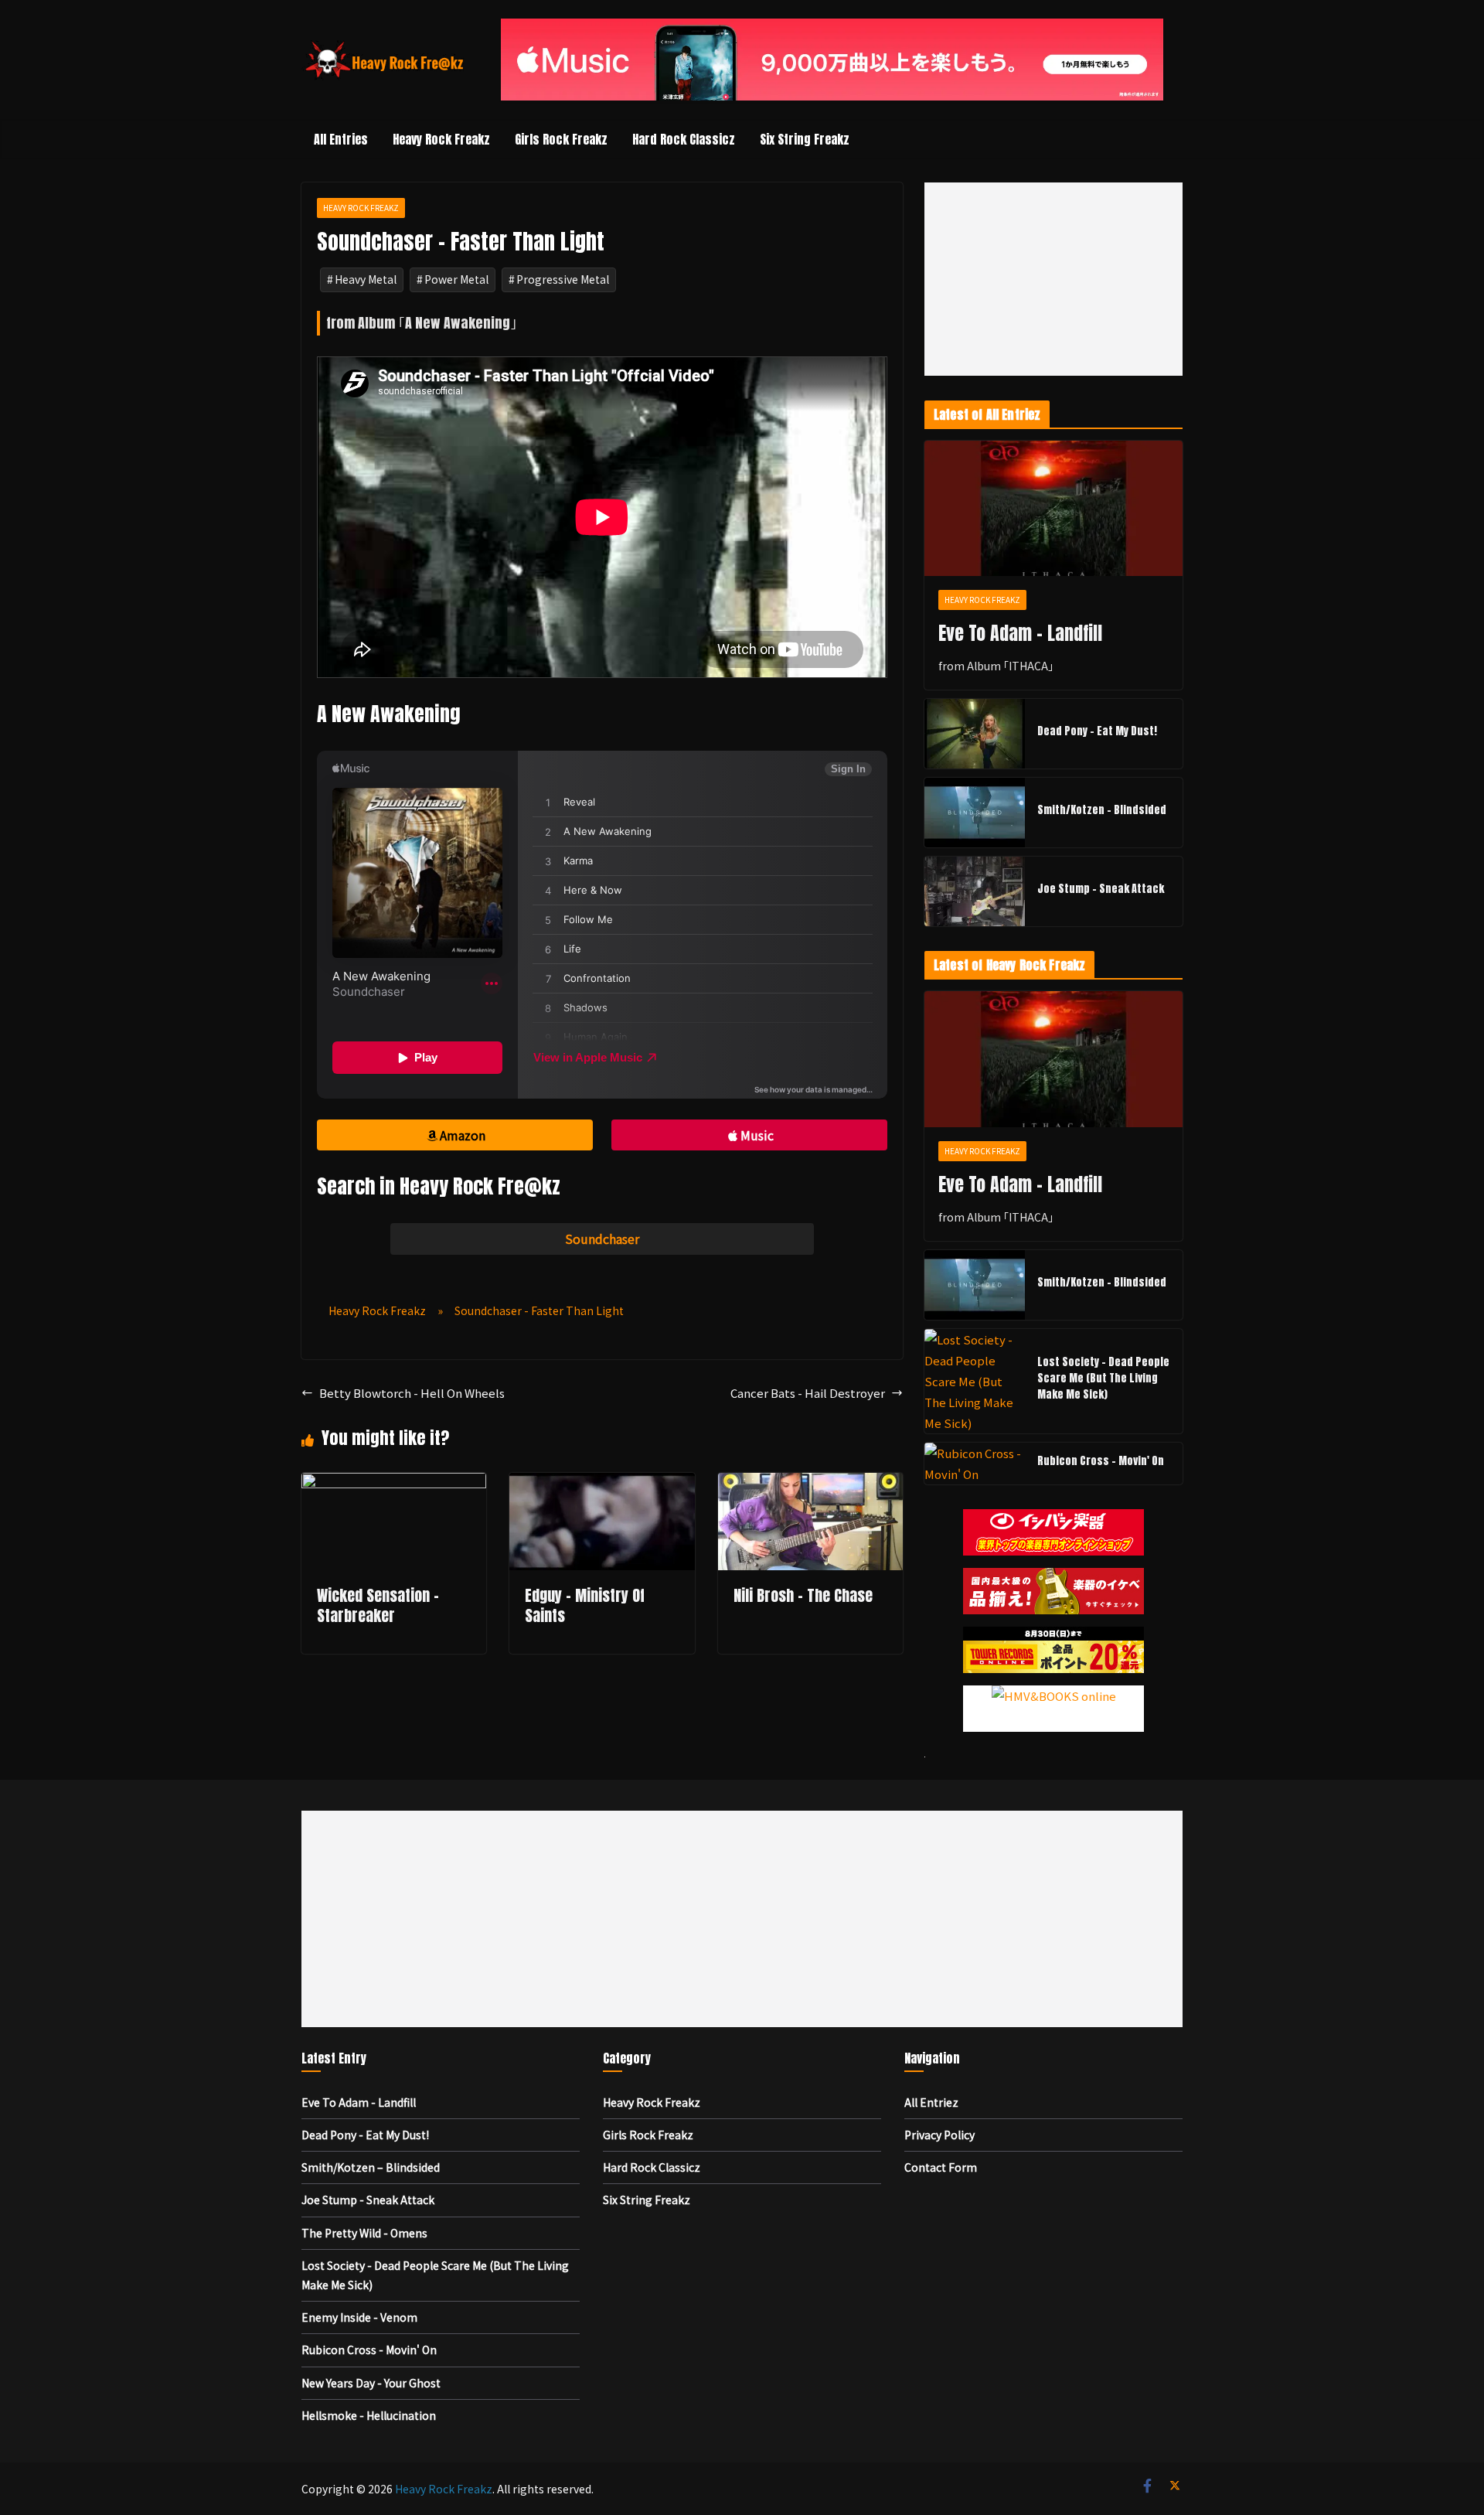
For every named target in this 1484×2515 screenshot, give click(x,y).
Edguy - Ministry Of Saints (585, 1605)
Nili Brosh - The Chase (803, 1595)
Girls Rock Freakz (561, 139)
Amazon (463, 1135)
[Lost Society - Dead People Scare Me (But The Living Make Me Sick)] (975, 1381)
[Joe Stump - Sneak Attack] (975, 891)
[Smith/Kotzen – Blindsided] (975, 813)
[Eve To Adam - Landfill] (1053, 509)
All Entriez (931, 2102)
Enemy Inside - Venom (359, 2317)
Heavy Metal (366, 279)
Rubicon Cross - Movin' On (1101, 1461)
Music (757, 1135)
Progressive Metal (563, 279)
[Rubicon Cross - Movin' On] (975, 1464)
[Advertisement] (1053, 279)
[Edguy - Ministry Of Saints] (602, 1483)
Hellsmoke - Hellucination (369, 2415)
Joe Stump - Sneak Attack (1101, 889)
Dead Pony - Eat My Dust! (1097, 731)
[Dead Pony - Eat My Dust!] (975, 734)
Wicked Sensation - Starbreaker (378, 1605)
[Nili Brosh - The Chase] (810, 1483)
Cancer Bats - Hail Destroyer (808, 1393)
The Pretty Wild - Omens (364, 2233)
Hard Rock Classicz (684, 139)
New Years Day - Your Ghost (371, 2383)
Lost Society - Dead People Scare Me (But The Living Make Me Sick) (1103, 1378)
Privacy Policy (939, 2135)
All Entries (341, 139)
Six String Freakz (805, 139)
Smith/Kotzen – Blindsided (1102, 810)
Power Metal (456, 279)
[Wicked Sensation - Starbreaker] (394, 1483)
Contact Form (941, 2167)
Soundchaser (602, 1239)
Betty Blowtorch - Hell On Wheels (412, 1393)
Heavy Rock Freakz (441, 139)
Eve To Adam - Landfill (1020, 633)
